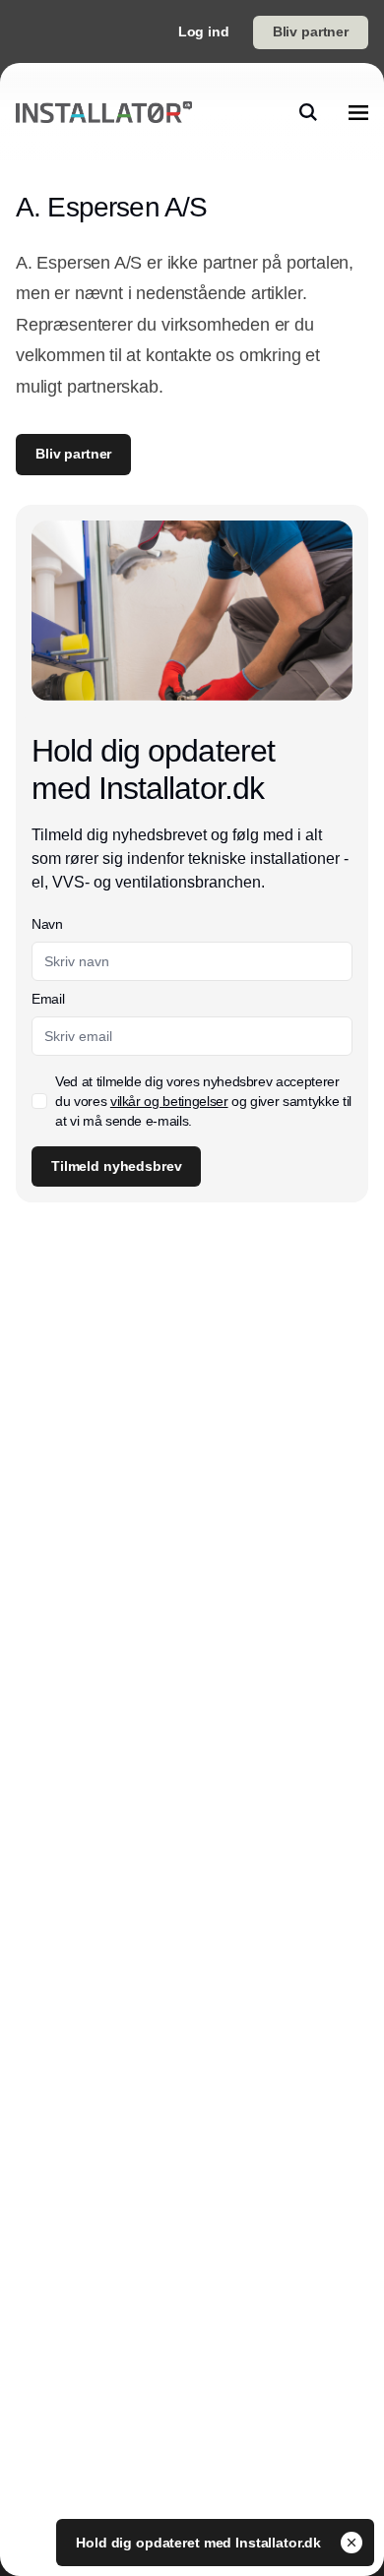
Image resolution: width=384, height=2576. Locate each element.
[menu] (358, 112)
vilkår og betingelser (169, 1101)
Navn (47, 924)
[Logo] (104, 112)
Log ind (204, 31)
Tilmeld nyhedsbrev (116, 1166)
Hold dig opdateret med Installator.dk (200, 2543)
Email (48, 999)
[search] (308, 112)
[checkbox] (39, 1101)
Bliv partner (311, 31)
